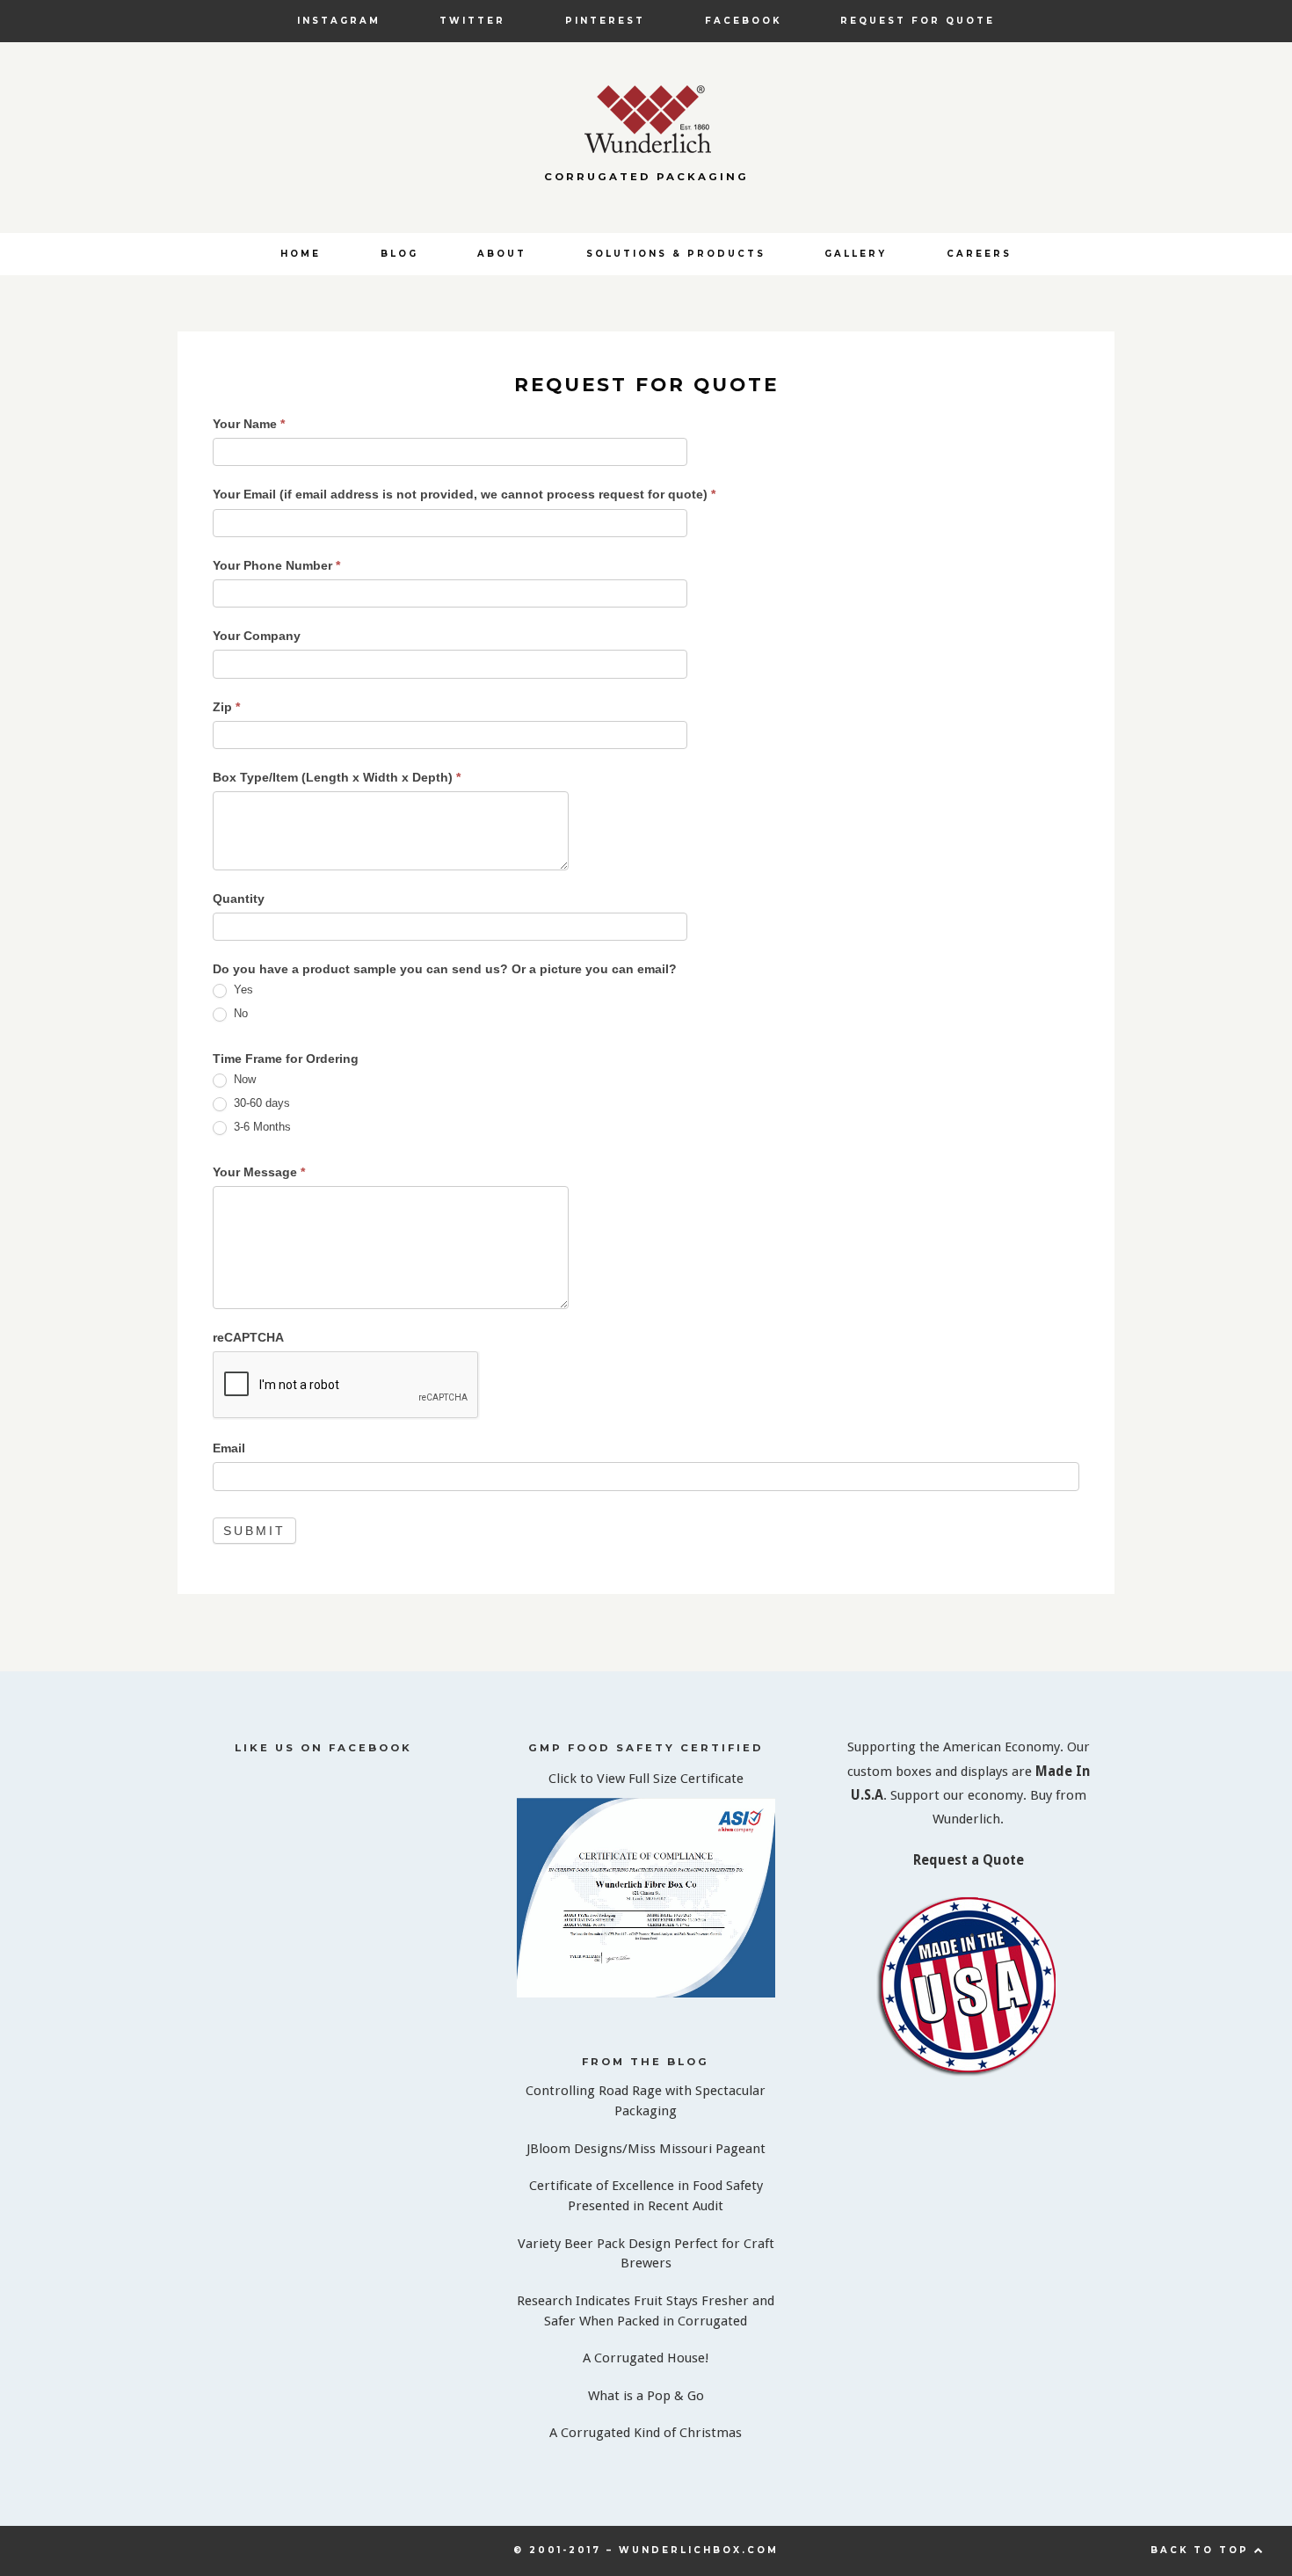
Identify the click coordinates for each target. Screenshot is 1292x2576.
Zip (226, 707)
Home (301, 253)
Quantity (239, 899)
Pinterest (605, 20)
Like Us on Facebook (323, 1748)
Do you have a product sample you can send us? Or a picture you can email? (445, 969)
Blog (399, 253)
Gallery (856, 253)
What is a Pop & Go (646, 2396)
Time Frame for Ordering (286, 1059)
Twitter (472, 20)
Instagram (339, 20)
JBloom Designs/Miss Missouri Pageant (646, 2149)
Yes (242, 990)
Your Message (259, 1172)
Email (229, 1448)
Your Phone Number (276, 565)
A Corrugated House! (646, 2358)
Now (243, 1079)
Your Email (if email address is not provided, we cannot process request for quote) (464, 494)
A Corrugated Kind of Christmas (646, 2433)
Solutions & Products (676, 253)
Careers (979, 253)
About (502, 253)
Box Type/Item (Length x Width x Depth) (337, 777)
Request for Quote (918, 20)
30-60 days (260, 1103)
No (239, 1013)
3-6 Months (261, 1127)
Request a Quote (969, 1860)
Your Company (257, 636)
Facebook (743, 20)
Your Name (249, 424)
